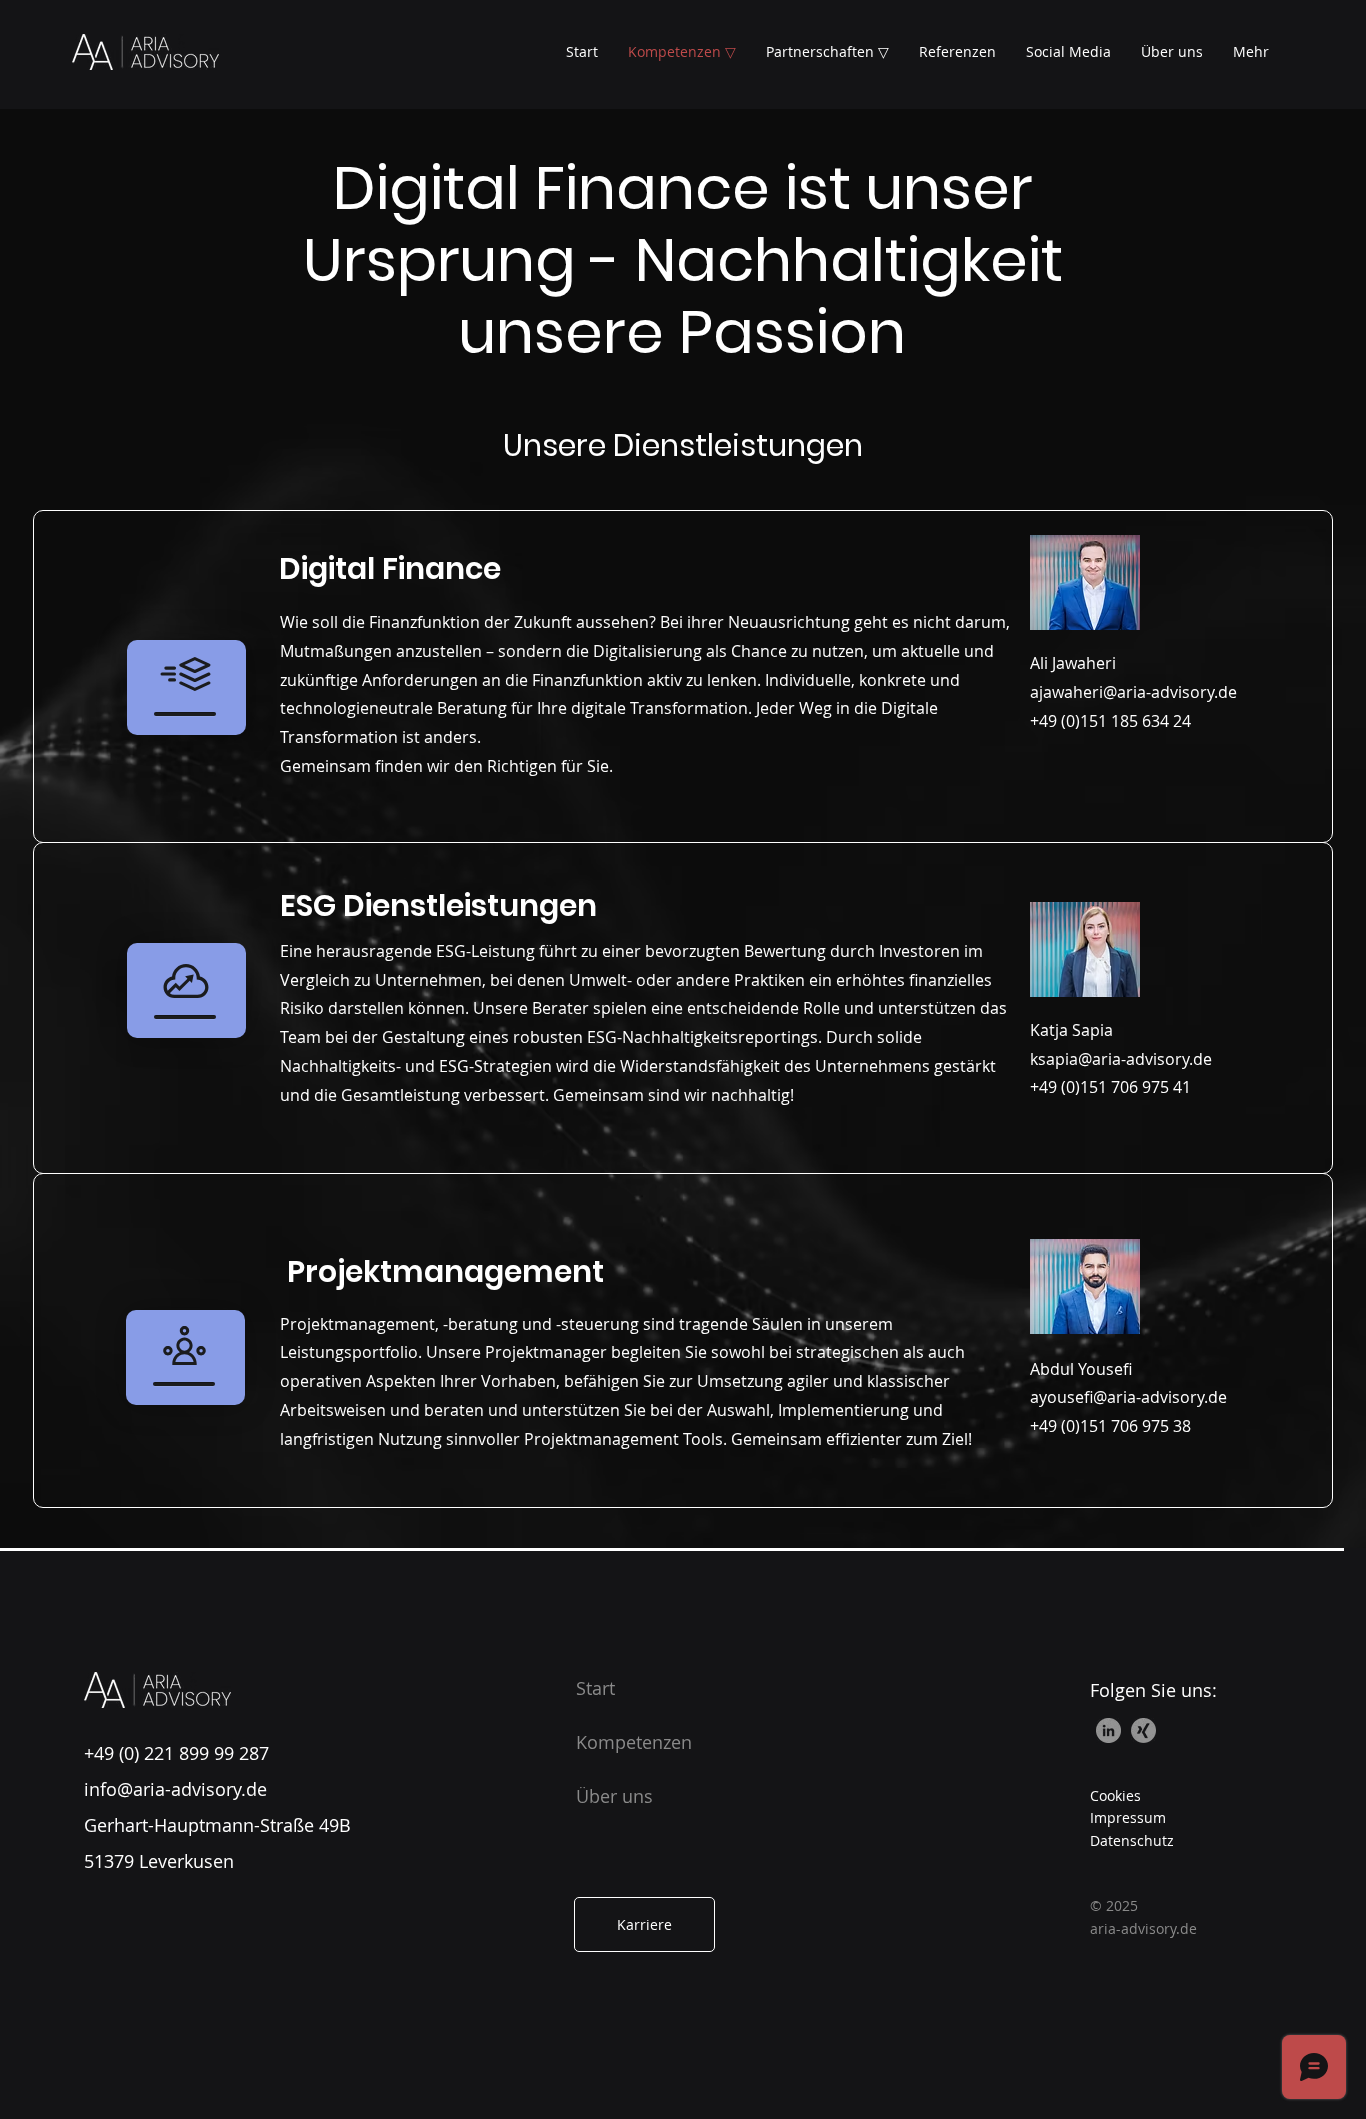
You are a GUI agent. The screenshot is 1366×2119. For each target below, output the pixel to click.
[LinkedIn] (1108, 1730)
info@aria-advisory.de (175, 1789)
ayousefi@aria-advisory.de (1128, 1397)
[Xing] (1143, 1730)
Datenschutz (1132, 1840)
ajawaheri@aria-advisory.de (1133, 692)
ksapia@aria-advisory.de (1121, 1059)
